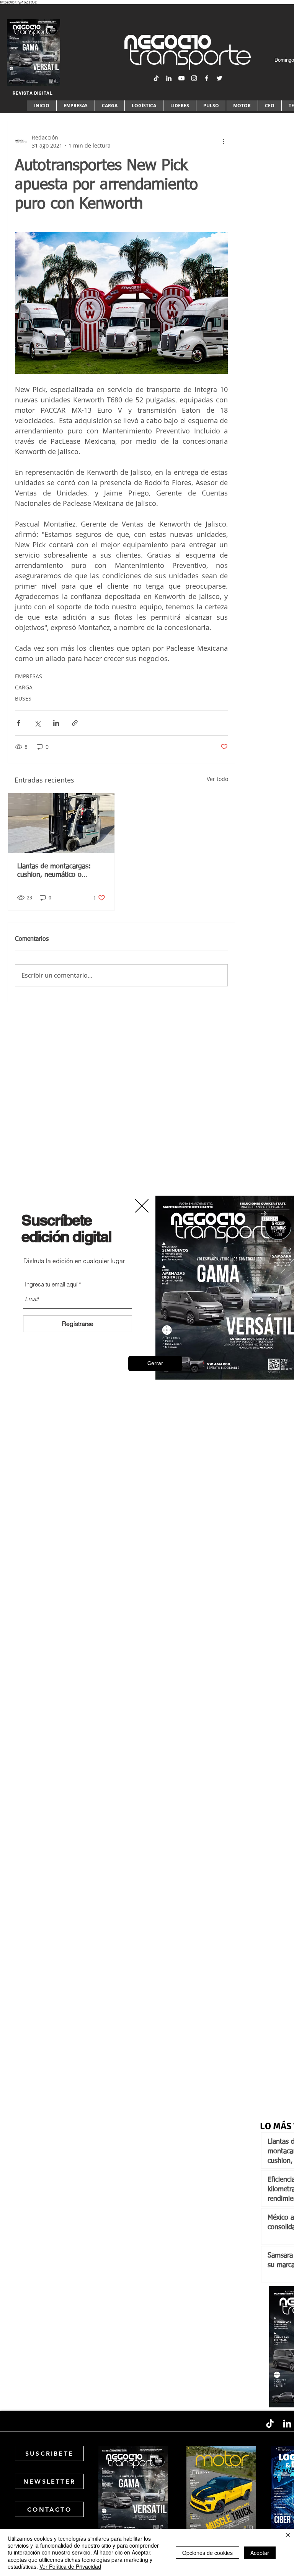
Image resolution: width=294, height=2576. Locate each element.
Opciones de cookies (207, 2553)
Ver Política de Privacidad (70, 2566)
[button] (155, 1363)
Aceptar (260, 2553)
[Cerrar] (288, 2536)
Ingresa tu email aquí (51, 1284)
